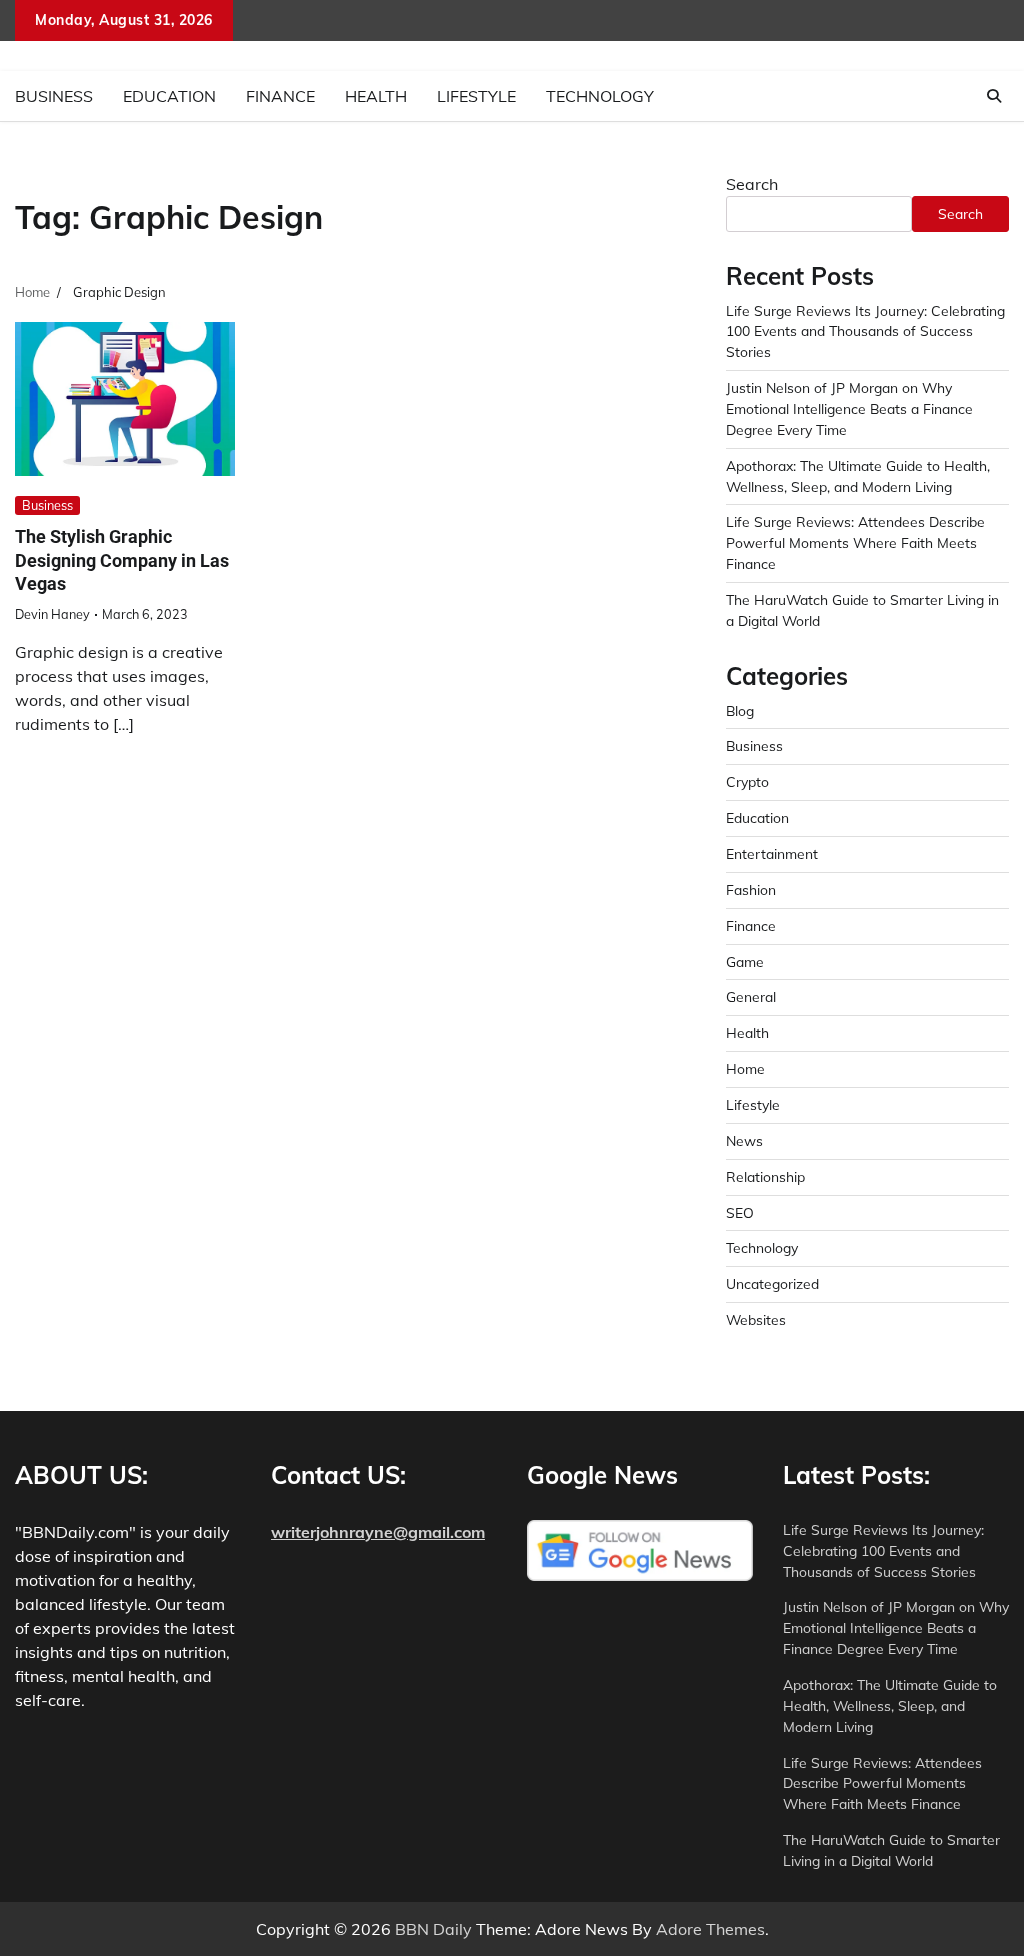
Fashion (751, 889)
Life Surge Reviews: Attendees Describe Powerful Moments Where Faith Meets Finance (855, 542)
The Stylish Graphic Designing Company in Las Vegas (122, 560)
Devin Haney (52, 614)
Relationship (765, 1176)
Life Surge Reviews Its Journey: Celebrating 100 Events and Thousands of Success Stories (865, 331)
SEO (740, 1212)
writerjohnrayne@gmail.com (378, 1532)
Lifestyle (476, 96)
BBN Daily (433, 1929)
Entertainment (772, 853)
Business (54, 96)
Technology (600, 96)
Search (752, 184)
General (751, 996)
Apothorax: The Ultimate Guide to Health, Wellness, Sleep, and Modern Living (890, 1705)
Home (745, 1068)
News (744, 1140)
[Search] (994, 96)
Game (745, 961)
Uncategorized (772, 1283)
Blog (740, 710)
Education (169, 96)
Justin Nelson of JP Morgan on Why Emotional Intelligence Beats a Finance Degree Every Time (849, 408)
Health (376, 96)
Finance (280, 96)
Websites (756, 1319)
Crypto (747, 781)
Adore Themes (710, 1929)
